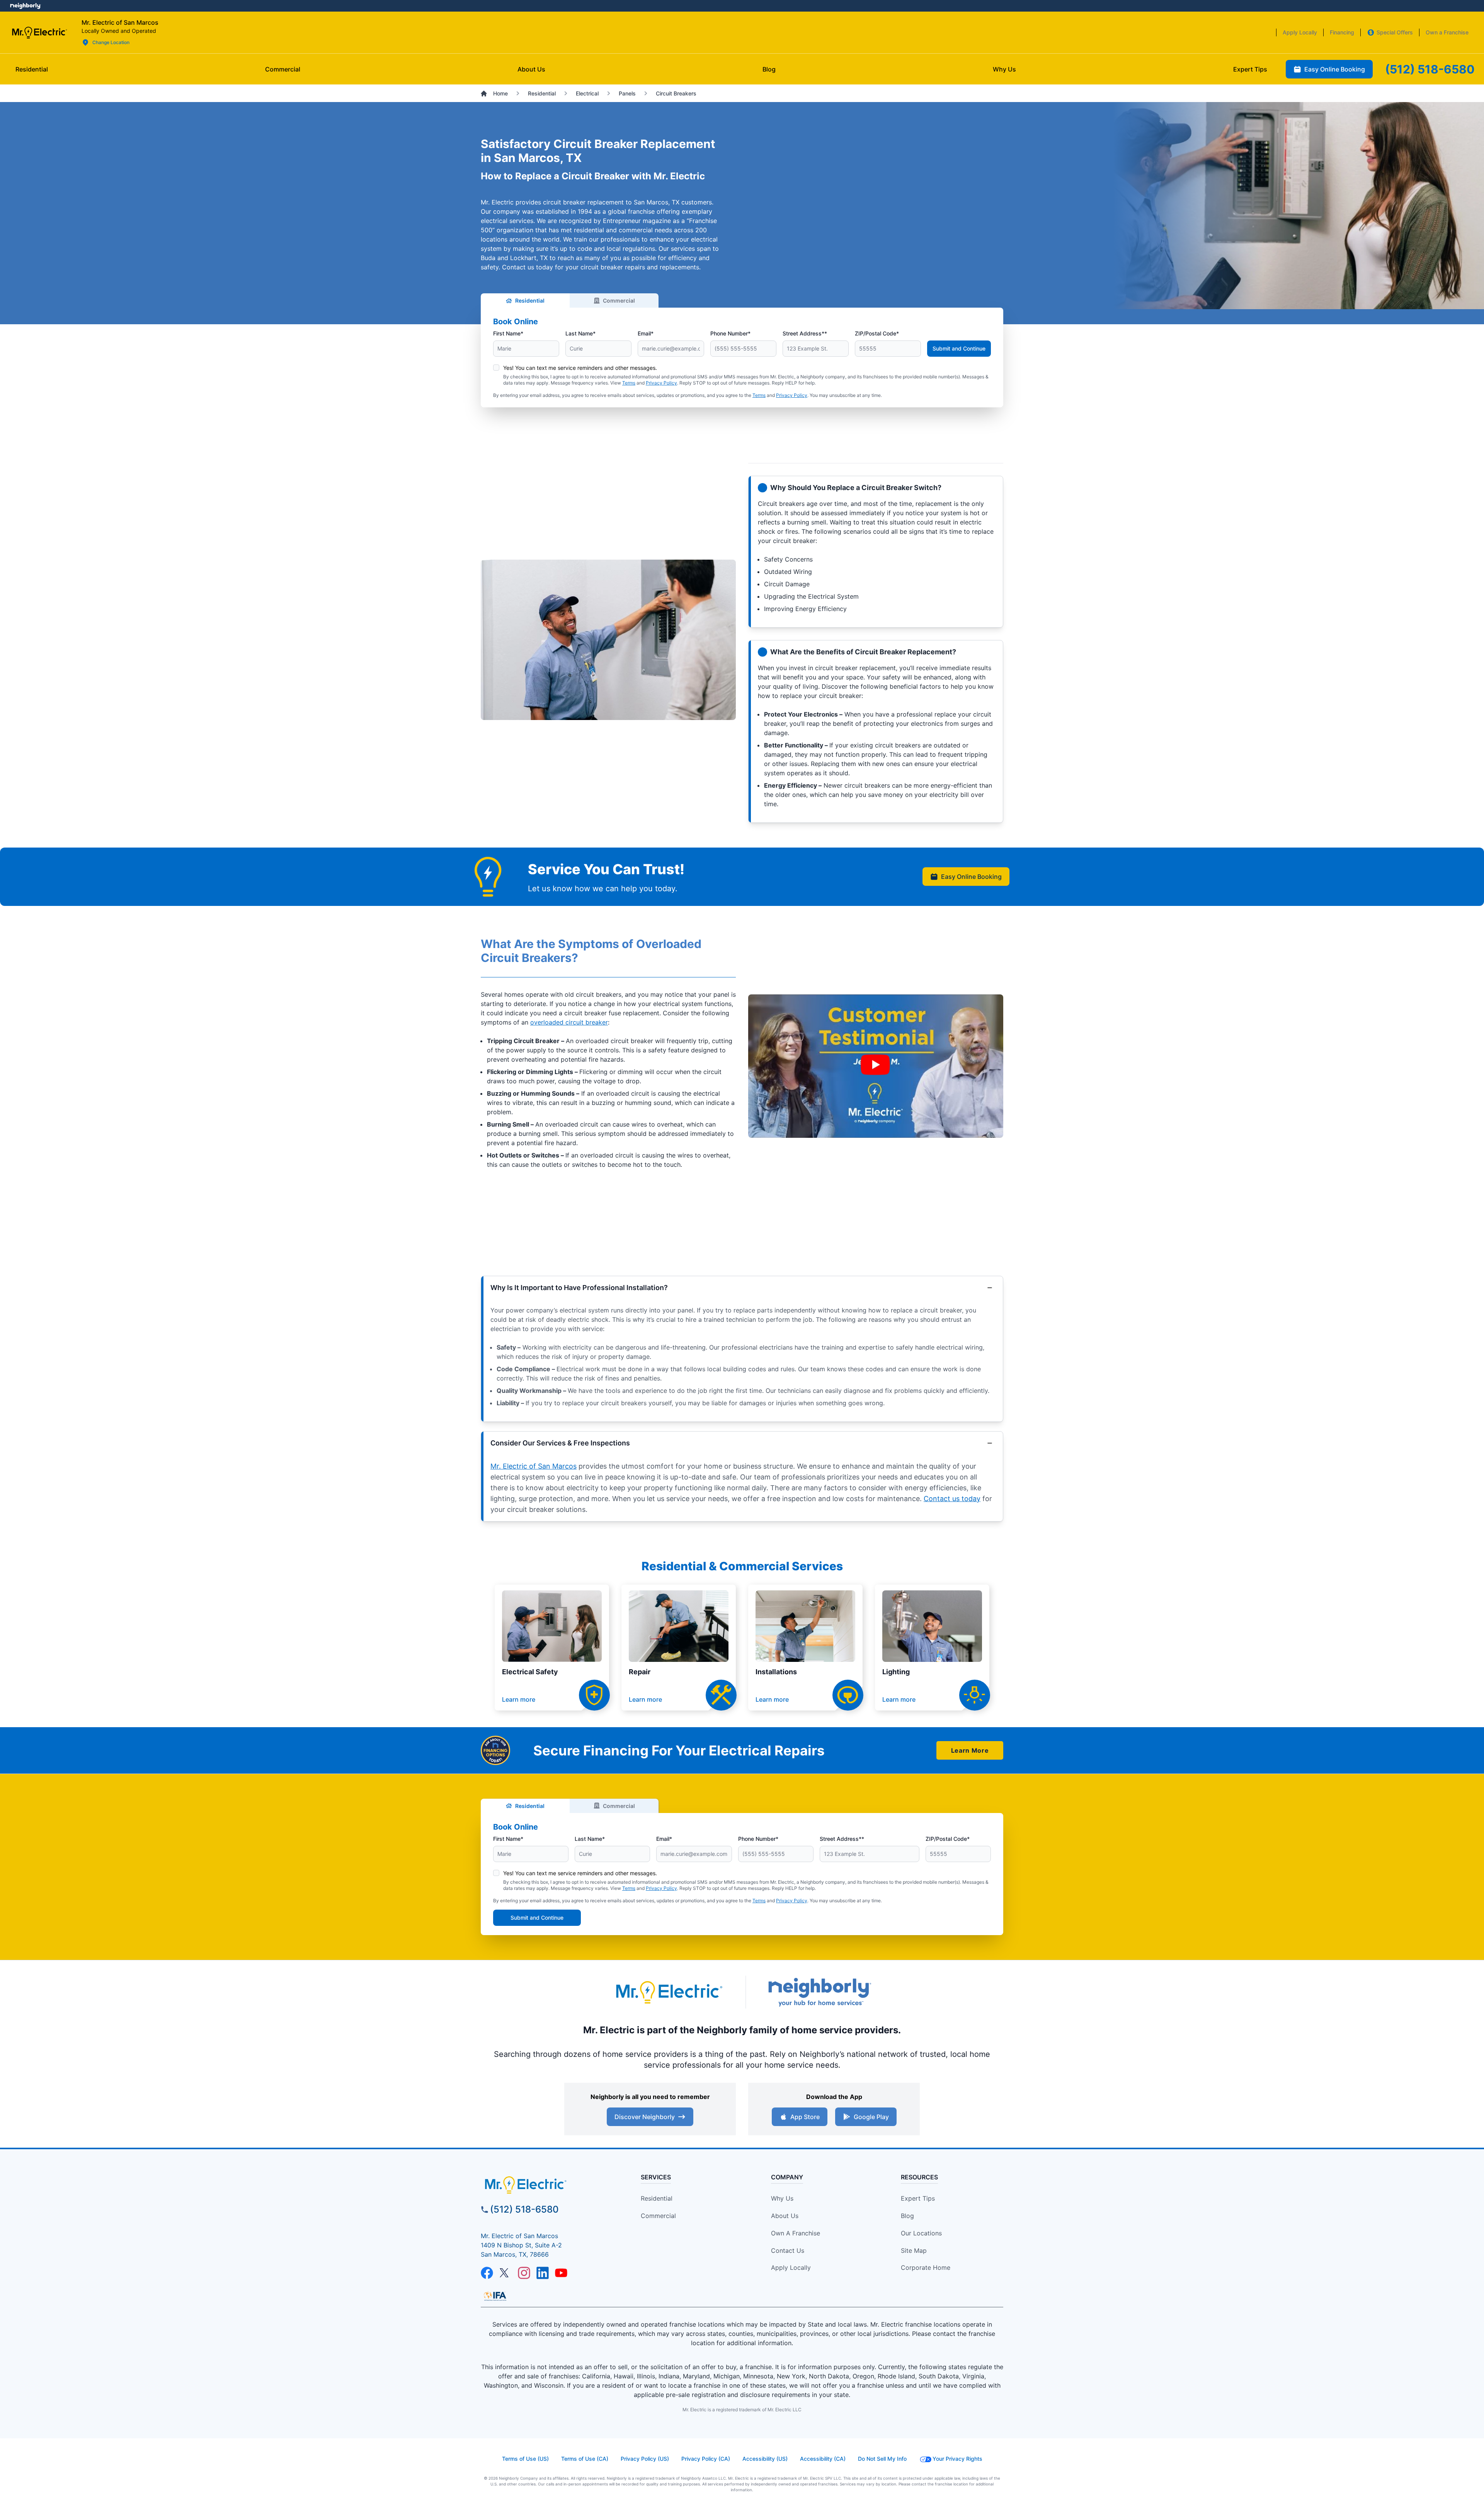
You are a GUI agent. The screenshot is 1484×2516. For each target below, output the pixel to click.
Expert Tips (918, 2198)
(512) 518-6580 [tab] (1430, 69)
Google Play (871, 2117)
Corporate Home (926, 2267)
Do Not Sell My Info (882, 2459)
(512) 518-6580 (524, 2209)
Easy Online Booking (971, 877)
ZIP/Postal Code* (877, 333)
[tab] (531, 69)
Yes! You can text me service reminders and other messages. (580, 368)
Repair (640, 1672)
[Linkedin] (543, 2273)
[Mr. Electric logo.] (39, 32)
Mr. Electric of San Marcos (534, 1466)
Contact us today (952, 1499)
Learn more (519, 1699)
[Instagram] (524, 2273)
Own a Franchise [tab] (1447, 32)
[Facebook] (487, 2273)
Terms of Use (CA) (585, 2459)
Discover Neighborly (645, 2117)
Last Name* (580, 333)
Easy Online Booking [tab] (1335, 69)
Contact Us (788, 2250)
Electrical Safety (530, 1672)
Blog (907, 2216)
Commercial (619, 300)
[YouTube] (561, 2273)
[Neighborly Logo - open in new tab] (25, 6)
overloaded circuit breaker (569, 1022)
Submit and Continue (959, 348)
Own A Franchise (796, 2233)
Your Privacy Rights (957, 2459)
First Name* (508, 333)
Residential (530, 300)
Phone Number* (730, 333)
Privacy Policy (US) (645, 2459)
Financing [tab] (1342, 32)
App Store (805, 2117)
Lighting (896, 1672)
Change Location (111, 42)
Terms (629, 383)
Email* (646, 333)
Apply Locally (791, 2267)
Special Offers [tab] (1395, 32)
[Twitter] (505, 2273)
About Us (785, 2216)
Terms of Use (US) (525, 2459)
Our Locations (921, 2233)
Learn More (970, 1750)
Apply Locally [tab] (1300, 32)
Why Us (782, 2198)
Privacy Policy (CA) (706, 2459)
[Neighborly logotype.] (819, 1992)
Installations (776, 1672)
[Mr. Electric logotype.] (669, 1992)
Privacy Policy (661, 383)
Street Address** (805, 333)
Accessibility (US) (765, 2459)
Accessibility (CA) (823, 2459)
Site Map (914, 2250)
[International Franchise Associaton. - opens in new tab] (495, 2296)
